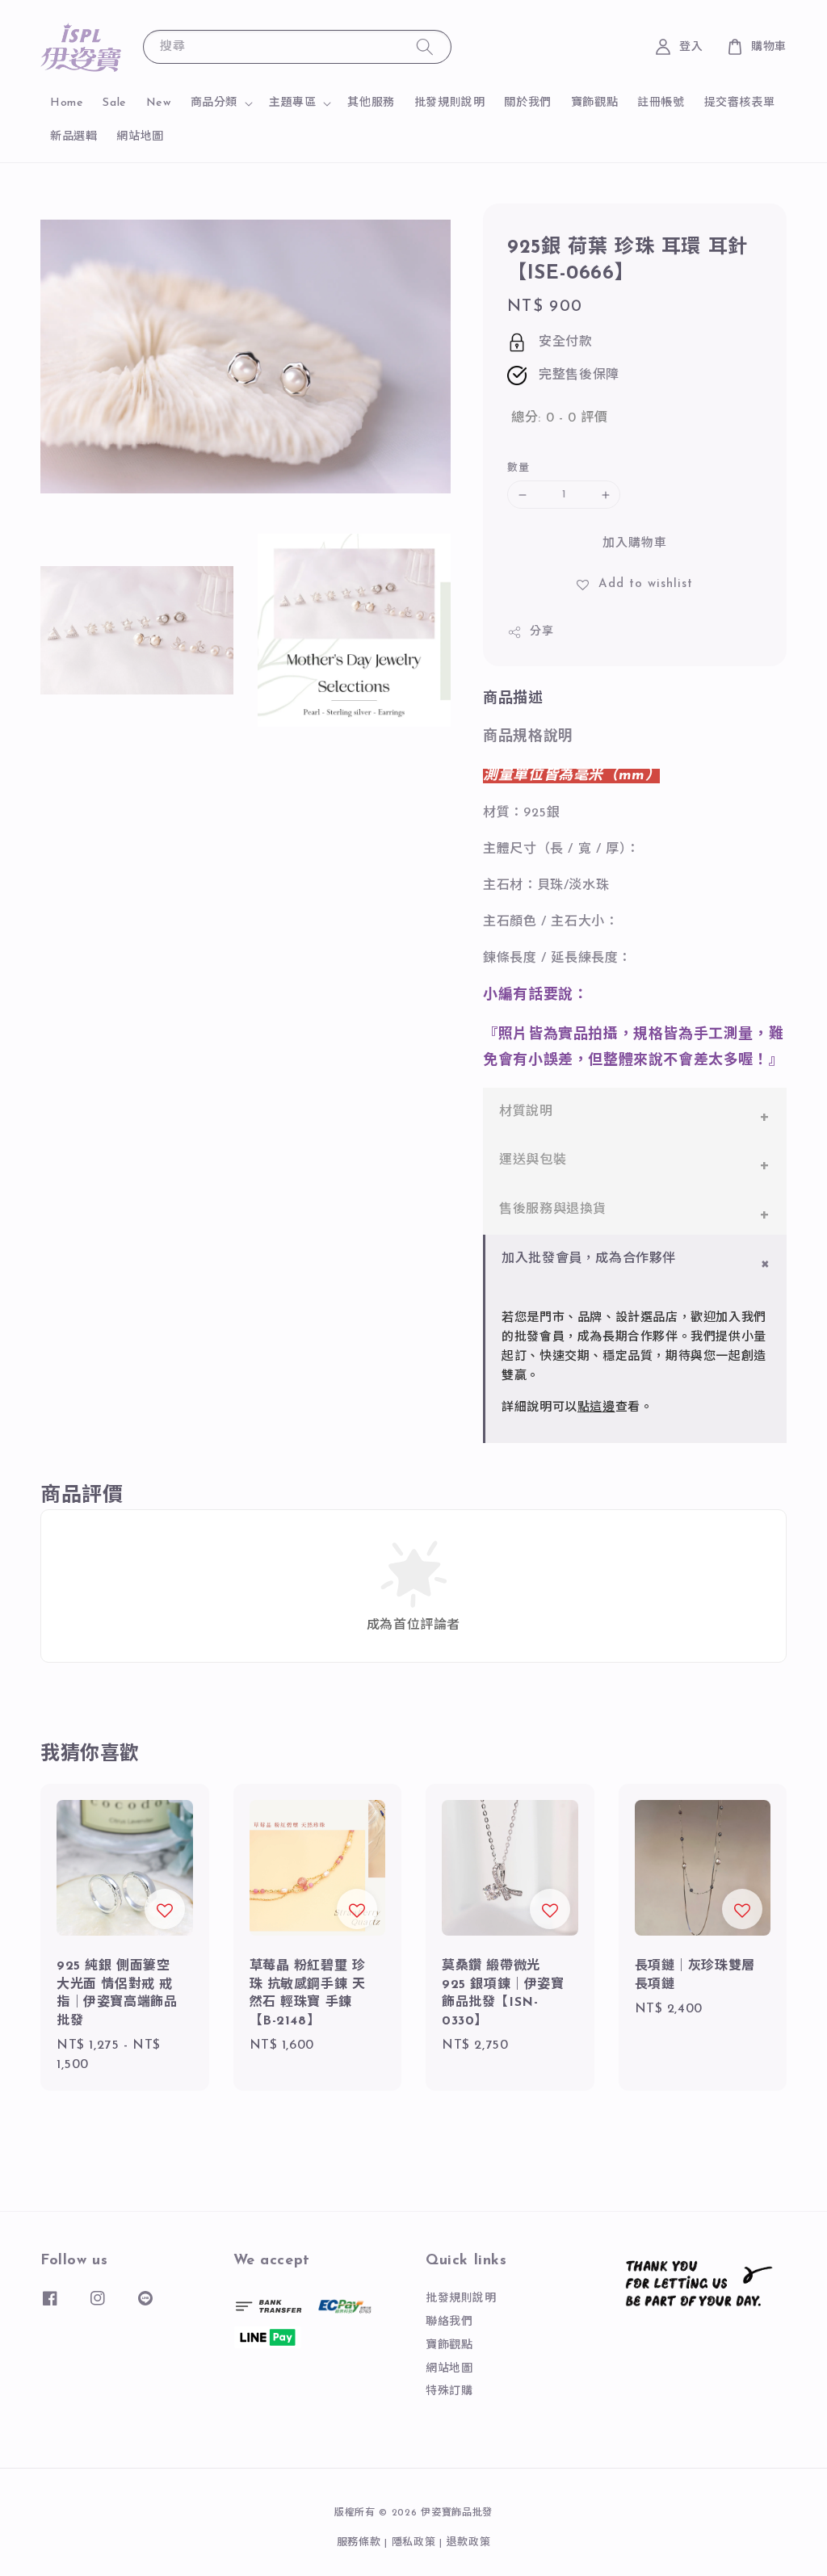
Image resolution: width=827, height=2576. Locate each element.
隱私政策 (414, 2542)
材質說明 (526, 1112)
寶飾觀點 (594, 103)
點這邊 (596, 1408)
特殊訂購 (449, 2391)
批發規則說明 (450, 103)
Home (67, 103)
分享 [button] (542, 632)
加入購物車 (635, 544)
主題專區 (292, 103)
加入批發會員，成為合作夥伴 (589, 1259)
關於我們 (527, 103)
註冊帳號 (661, 103)
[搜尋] (425, 46)
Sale (114, 103)
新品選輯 (73, 137)
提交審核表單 (740, 103)
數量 (518, 468)
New (159, 103)
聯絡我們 (449, 2322)
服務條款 (359, 2542)
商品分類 (214, 103)
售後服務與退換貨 (553, 1210)
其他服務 (371, 103)
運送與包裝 (533, 1160)
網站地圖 (140, 137)
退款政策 (469, 2542)
